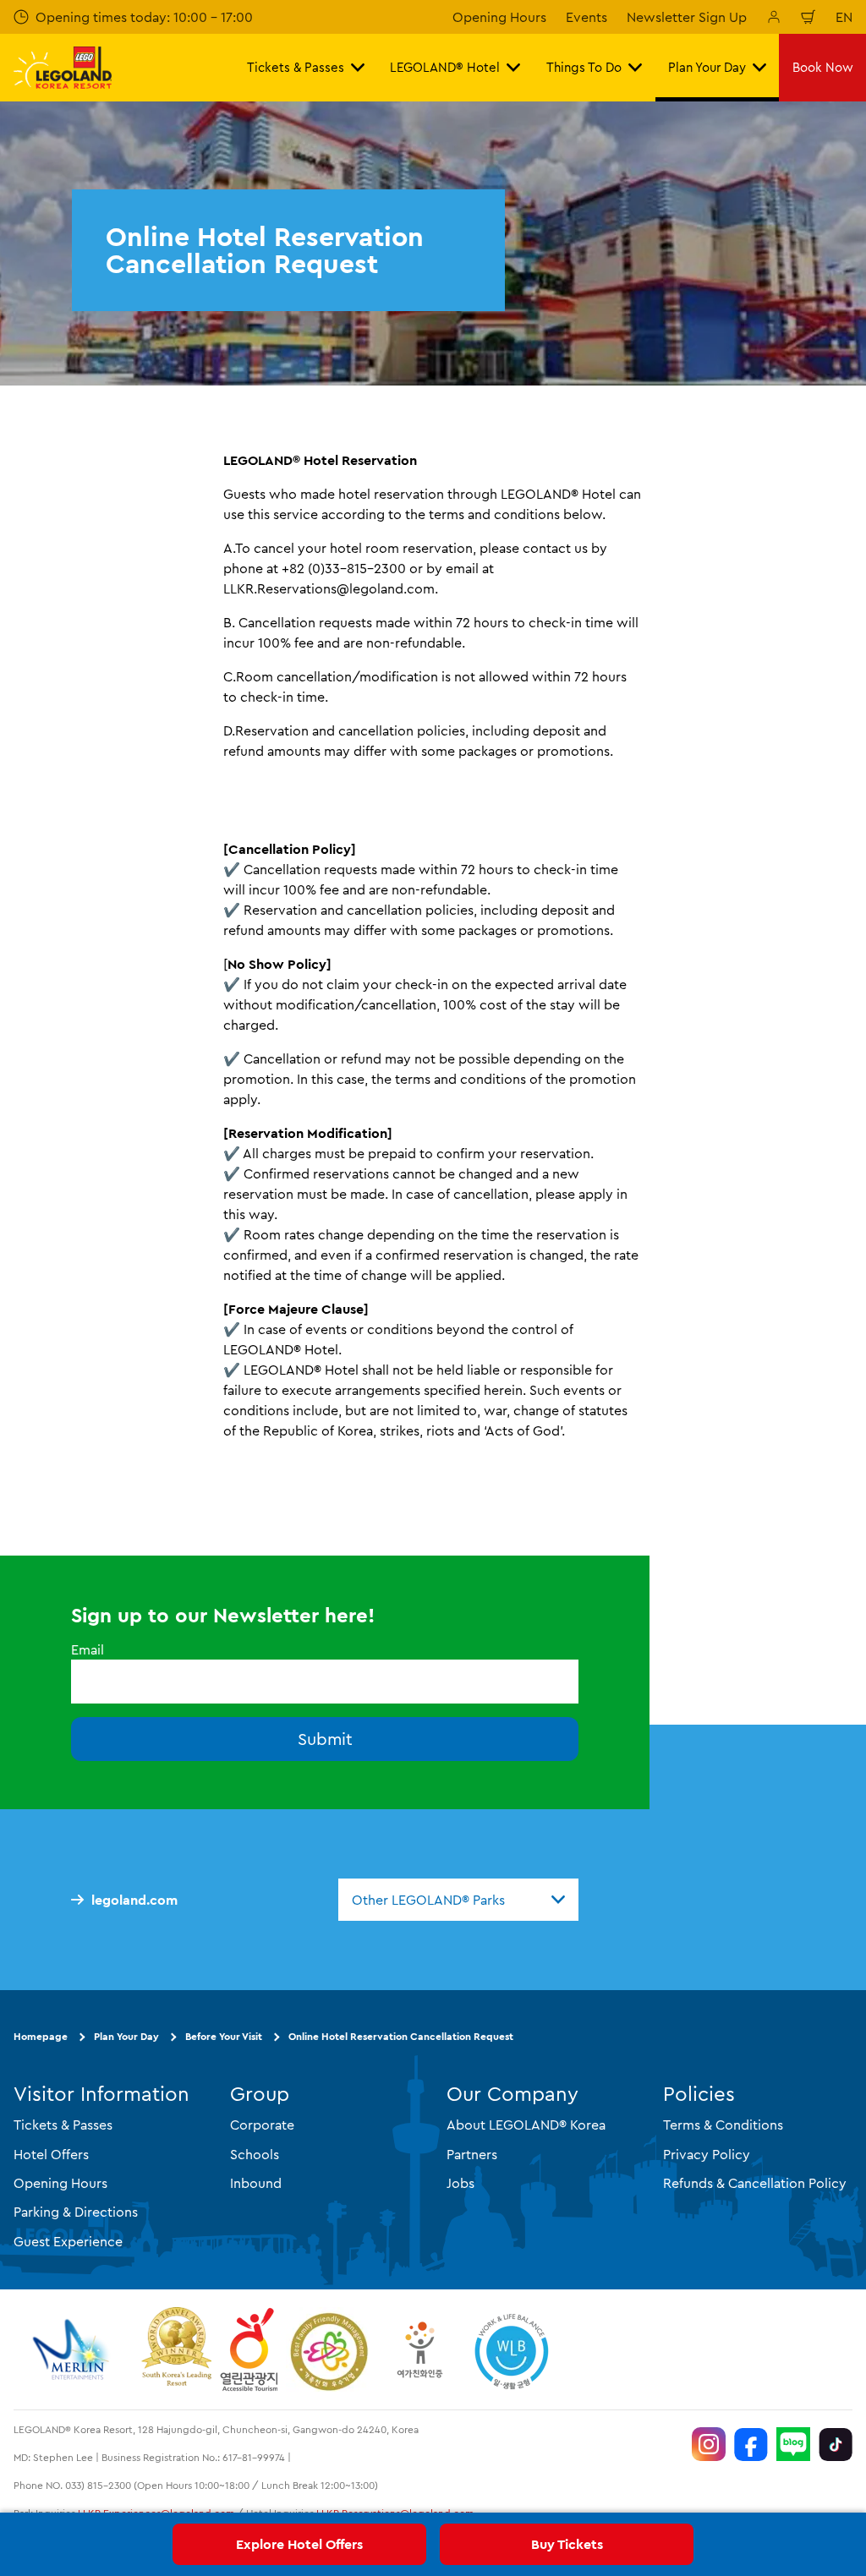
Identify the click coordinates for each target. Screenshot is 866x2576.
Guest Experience (68, 2241)
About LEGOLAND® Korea (526, 2125)
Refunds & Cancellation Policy (755, 2183)
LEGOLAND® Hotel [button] (445, 67)
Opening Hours (499, 17)
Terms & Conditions (723, 2125)
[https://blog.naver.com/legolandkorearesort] (793, 2444)
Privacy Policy (707, 2154)
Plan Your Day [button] (707, 67)
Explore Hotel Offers (299, 2544)
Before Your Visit (224, 2036)
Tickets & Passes (63, 2125)
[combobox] (458, 1900)
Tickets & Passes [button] (296, 67)
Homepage (41, 2036)
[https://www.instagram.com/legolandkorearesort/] (709, 2444)
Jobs (460, 2183)
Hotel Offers (51, 2154)
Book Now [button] (823, 67)
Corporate (262, 2125)
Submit (325, 1739)
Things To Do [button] (584, 67)
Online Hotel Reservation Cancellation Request (401, 2036)
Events (586, 17)
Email (88, 1649)
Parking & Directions (76, 2212)
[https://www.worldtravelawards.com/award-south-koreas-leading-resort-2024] (176, 2349)
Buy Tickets (567, 2544)
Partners (472, 2154)
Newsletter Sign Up (687, 17)
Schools (255, 2154)
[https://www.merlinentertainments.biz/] (73, 2349)
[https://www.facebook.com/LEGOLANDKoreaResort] (751, 2444)
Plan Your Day (126, 2036)
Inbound (256, 2183)
